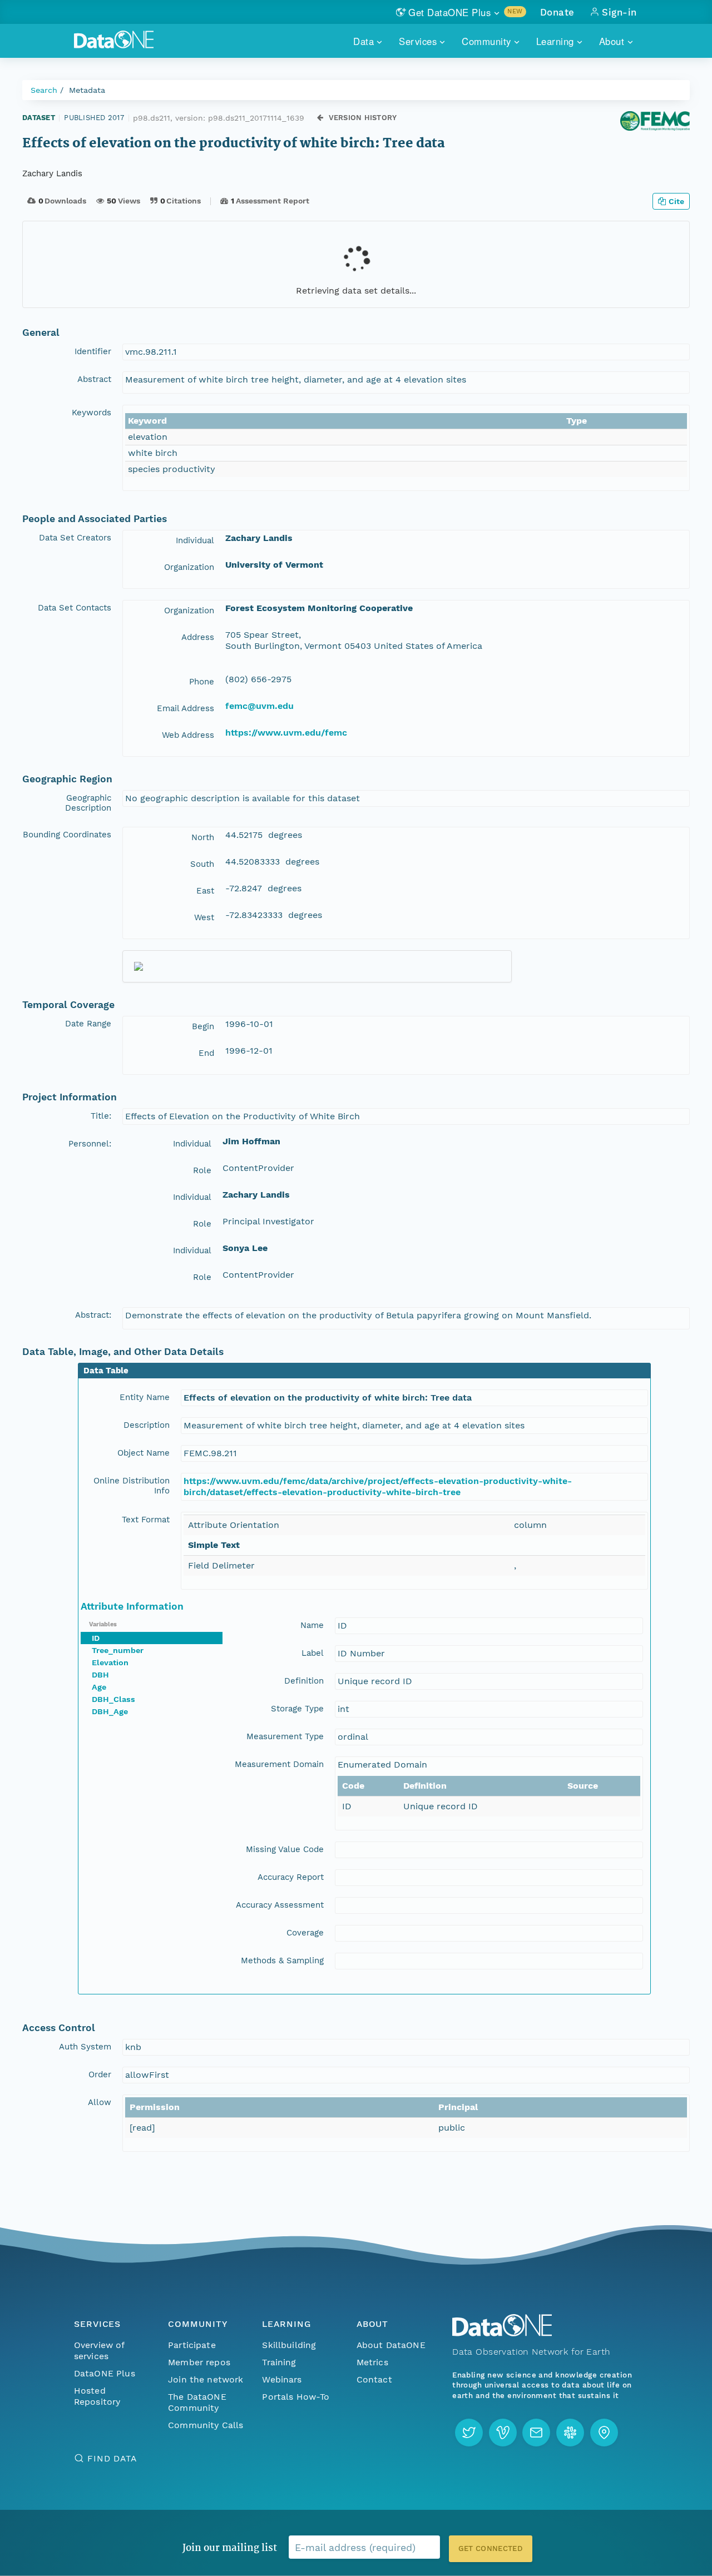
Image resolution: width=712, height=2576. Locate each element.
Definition (304, 1681)
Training (279, 2362)
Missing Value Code (285, 1849)
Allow (100, 2102)
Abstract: (93, 1315)
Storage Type (297, 1709)
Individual (195, 540)
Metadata (87, 90)
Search (44, 90)
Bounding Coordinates (67, 835)
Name (312, 1625)
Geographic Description (88, 803)
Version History (363, 118)
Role (202, 1170)
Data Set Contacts (75, 608)
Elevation (110, 1662)
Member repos (199, 2362)
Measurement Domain (279, 1764)
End (206, 1053)
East (205, 891)
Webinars (282, 2379)
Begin (203, 1026)
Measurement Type (285, 1736)
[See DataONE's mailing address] (604, 2433)
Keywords (92, 413)
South (202, 864)
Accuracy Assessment (280, 1905)
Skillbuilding (289, 2345)
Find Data (112, 2458)
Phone (202, 682)
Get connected (491, 2548)
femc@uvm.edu (259, 706)
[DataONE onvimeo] (503, 2433)
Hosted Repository (97, 2396)
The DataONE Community (197, 2402)
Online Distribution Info (132, 1486)
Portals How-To (296, 2397)
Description (147, 1425)
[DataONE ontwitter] (469, 2433)
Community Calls (206, 2425)
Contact (374, 2379)
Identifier (93, 351)
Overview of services (99, 2351)
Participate (192, 2345)
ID (96, 1638)
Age (99, 1687)
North (203, 837)
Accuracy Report (291, 1877)
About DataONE (391, 2345)
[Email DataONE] (536, 2433)
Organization (189, 567)
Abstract (94, 379)
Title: (101, 1116)
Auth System (85, 2047)
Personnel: (90, 1144)
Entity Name (145, 1397)
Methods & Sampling (282, 1960)
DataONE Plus (105, 2373)
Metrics (372, 2362)
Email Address (186, 708)
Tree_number (118, 1650)
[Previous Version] (320, 118)
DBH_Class (113, 1699)
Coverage (305, 1933)
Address (198, 637)
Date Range (88, 1024)
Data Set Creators (75, 538)
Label (313, 1653)
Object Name (144, 1453)
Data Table (106, 1371)
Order (100, 2074)
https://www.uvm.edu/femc (286, 733)
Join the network (206, 2379)
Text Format (146, 1520)
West (204, 917)
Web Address (188, 735)
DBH (100, 1675)
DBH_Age (110, 1711)
